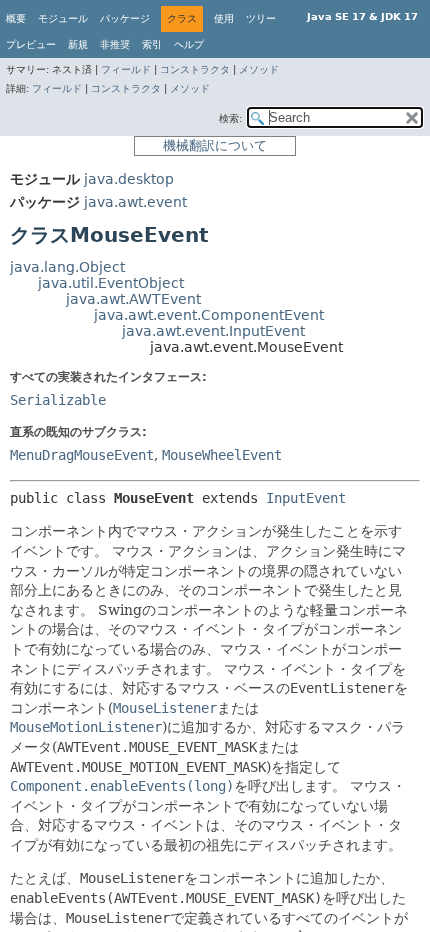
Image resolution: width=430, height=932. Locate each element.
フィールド (126, 69)
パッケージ (125, 18)
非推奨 (115, 44)
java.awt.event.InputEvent (213, 331)
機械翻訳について (215, 145)
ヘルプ (189, 44)
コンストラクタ (195, 69)
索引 (152, 44)
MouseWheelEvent (222, 455)
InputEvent (306, 498)
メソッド (259, 69)
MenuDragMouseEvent (82, 455)
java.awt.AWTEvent (133, 299)
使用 (224, 18)
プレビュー (31, 44)
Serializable (58, 400)
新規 (78, 44)
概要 (16, 18)
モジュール (63, 18)
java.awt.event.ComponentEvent (209, 315)
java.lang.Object (67, 267)
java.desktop (129, 179)
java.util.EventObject (111, 283)
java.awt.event (135, 202)
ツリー (261, 18)
